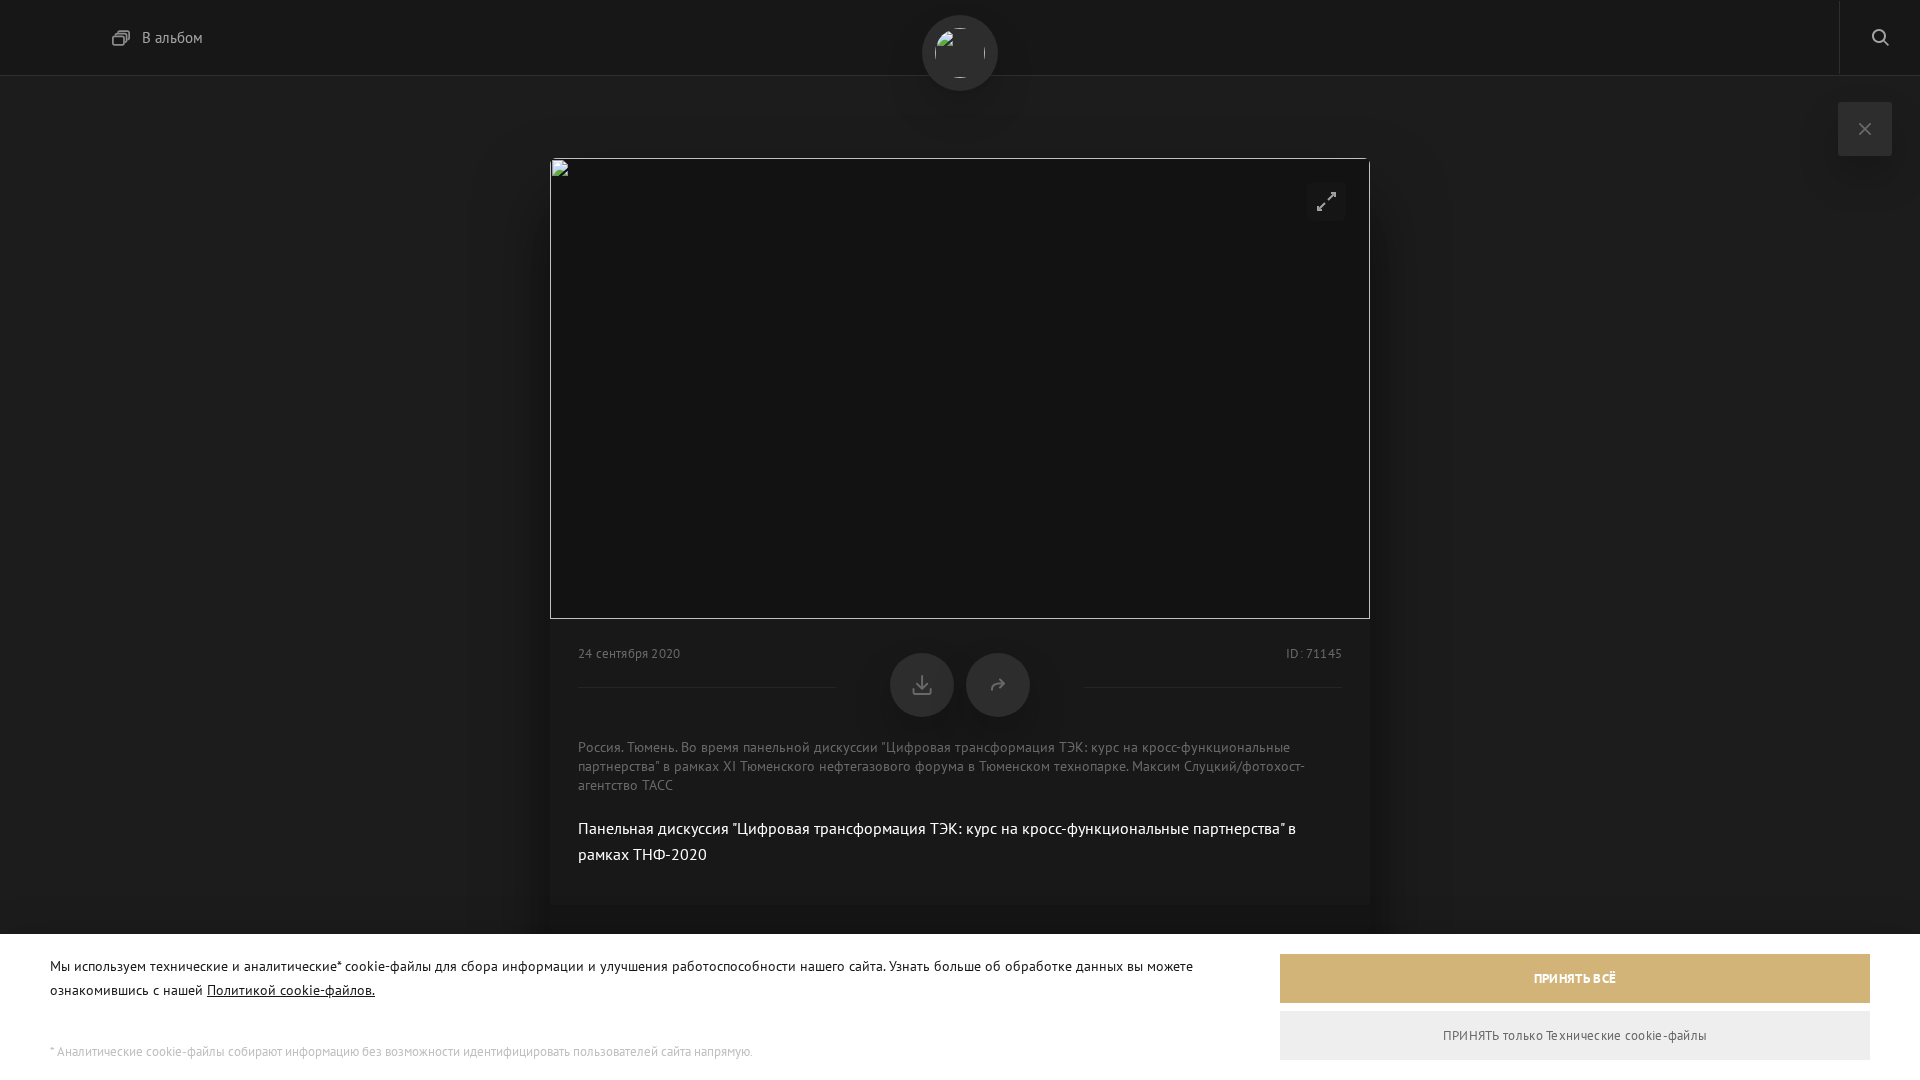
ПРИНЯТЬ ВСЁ (1575, 978)
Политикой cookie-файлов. (291, 990)
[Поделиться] (998, 685)
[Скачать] (922, 685)
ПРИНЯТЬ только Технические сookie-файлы (1575, 1035)
